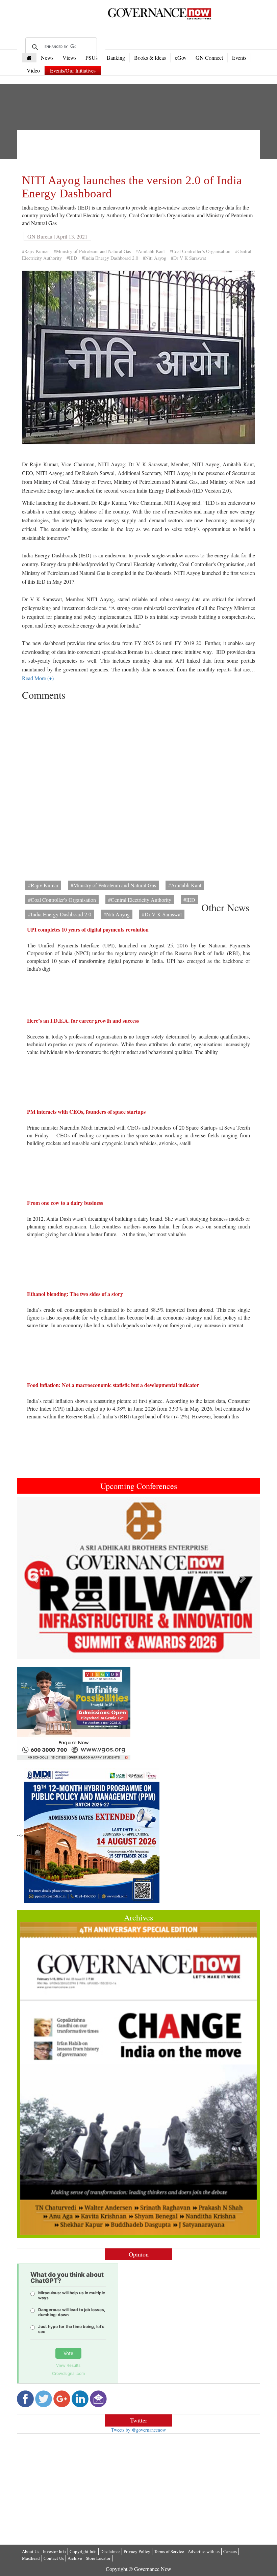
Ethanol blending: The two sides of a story (75, 1294)
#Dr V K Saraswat (188, 258)
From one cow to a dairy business (65, 1203)
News (47, 58)
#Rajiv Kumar (35, 251)
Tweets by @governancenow (138, 2430)
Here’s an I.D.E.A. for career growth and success (83, 1020)
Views (69, 58)
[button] (35, 1578)
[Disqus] (138, 788)
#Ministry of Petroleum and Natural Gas (92, 251)
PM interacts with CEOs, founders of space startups (86, 1112)
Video (33, 70)
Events (239, 58)
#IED (72, 258)
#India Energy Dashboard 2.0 (110, 258)
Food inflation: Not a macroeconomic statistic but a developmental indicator (113, 1385)
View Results (68, 2365)
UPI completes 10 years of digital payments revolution (88, 929)
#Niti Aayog (155, 258)
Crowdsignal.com (68, 2373)
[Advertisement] (145, 150)
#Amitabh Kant (150, 251)
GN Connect (209, 58)
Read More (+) (38, 678)
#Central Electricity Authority (140, 900)
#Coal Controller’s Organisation (200, 251)
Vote (68, 2353)
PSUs (92, 58)
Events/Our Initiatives (73, 70)
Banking (116, 58)
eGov (181, 58)
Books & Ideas (150, 58)
